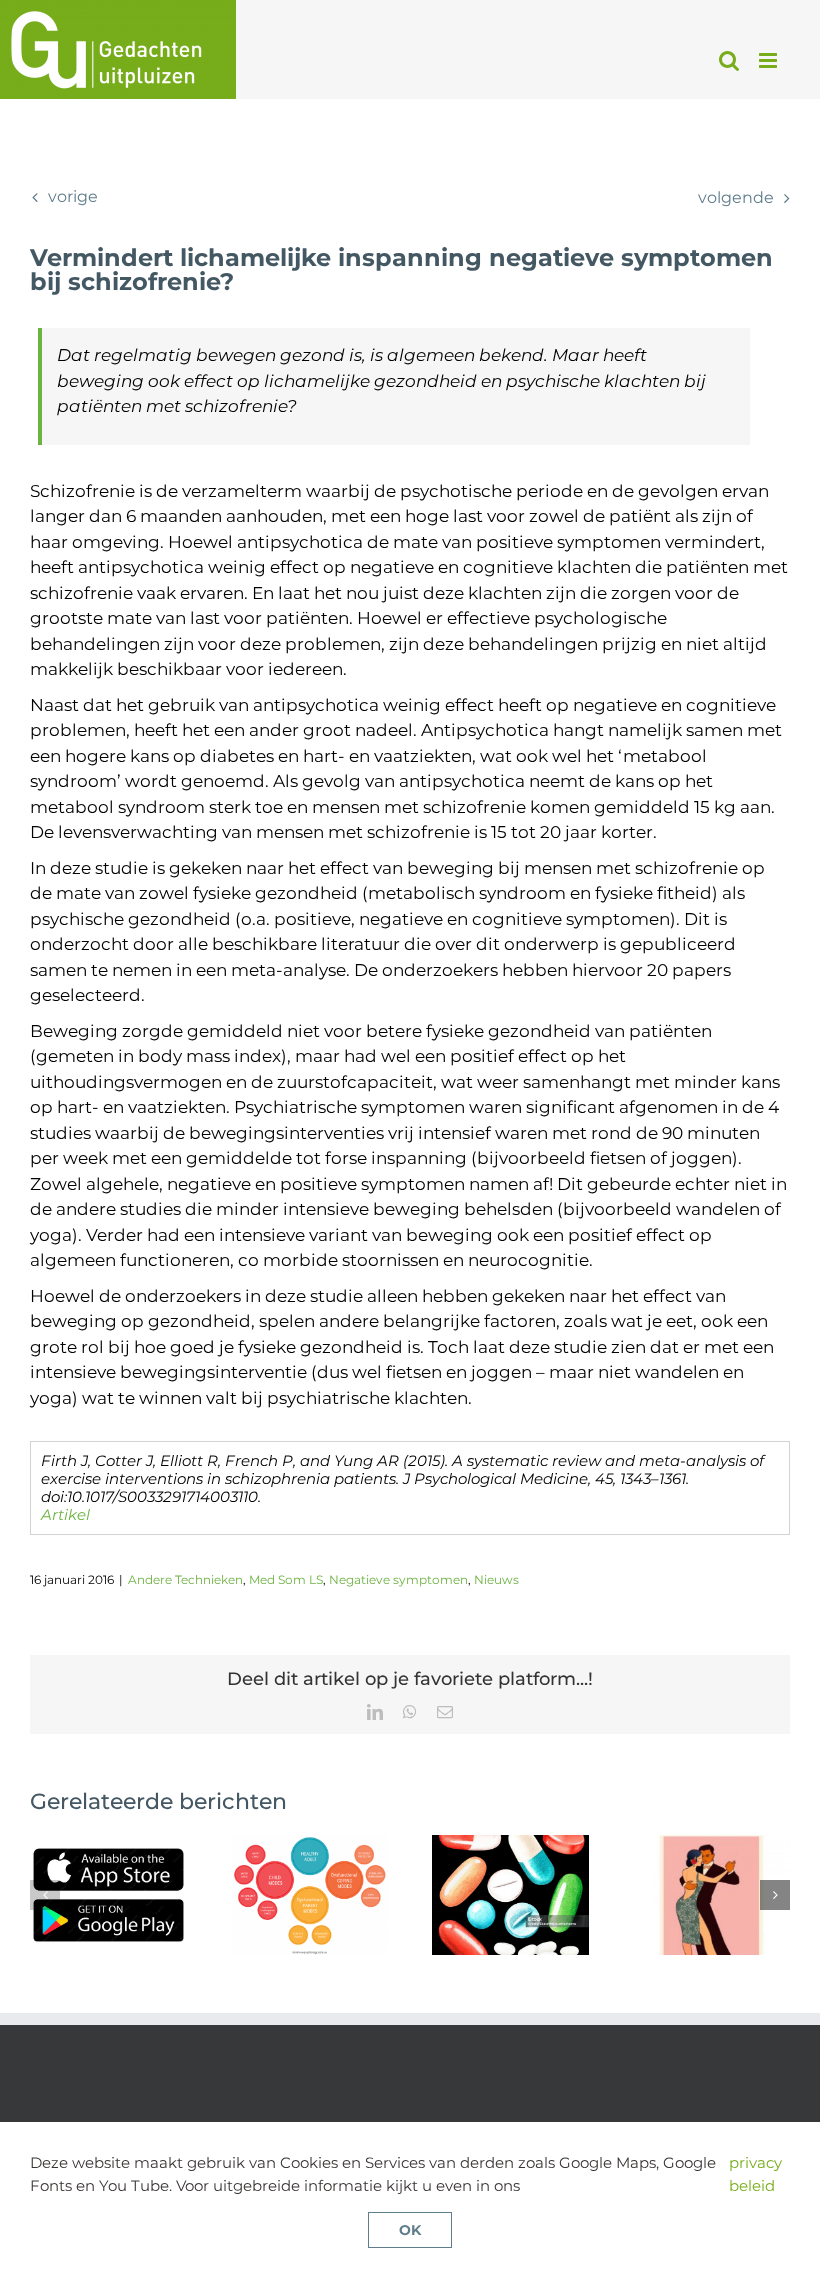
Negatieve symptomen (398, 1579)
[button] (45, 1895)
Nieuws (496, 1579)
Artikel (65, 1514)
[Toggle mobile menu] (769, 60)
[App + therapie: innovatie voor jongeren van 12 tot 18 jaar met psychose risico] (108, 1845)
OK (410, 2230)
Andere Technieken (185, 1579)
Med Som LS (286, 1579)
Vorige (73, 196)
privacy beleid (755, 2174)
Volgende (736, 197)
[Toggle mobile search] (729, 60)
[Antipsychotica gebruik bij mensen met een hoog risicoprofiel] (711, 1845)
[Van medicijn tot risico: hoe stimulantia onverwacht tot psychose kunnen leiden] (510, 1845)
